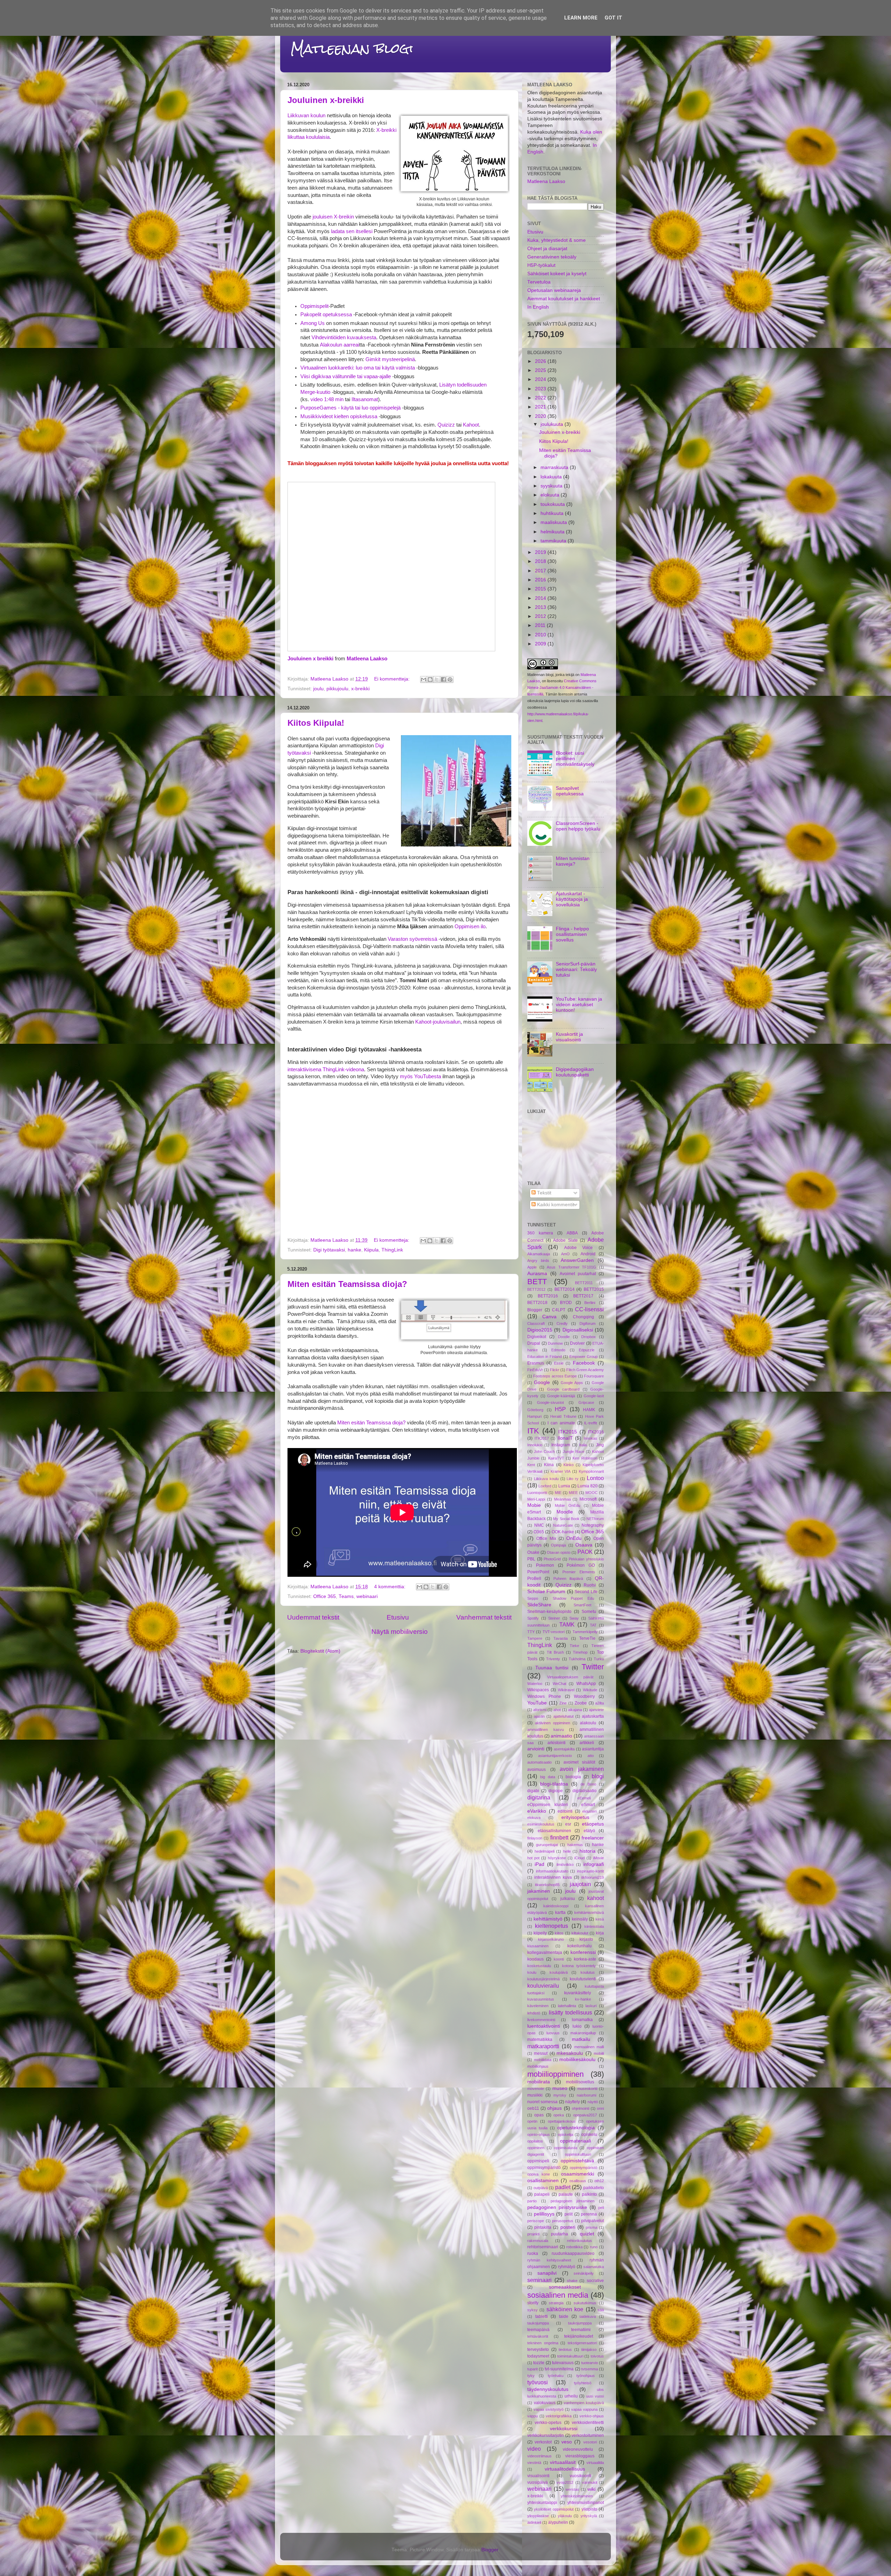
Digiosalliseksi (578, 1330)
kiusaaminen (538, 1946)
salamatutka (594, 2267)
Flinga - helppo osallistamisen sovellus (572, 934)
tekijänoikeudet (579, 2336)
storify (533, 2303)
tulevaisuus (563, 2363)
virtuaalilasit (563, 2462)
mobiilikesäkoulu (577, 2060)
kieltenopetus (551, 1926)
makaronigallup (583, 2033)
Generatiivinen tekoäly (552, 257)
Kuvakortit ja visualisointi (569, 1037)
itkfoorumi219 (593, 1877)
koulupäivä (559, 1972)
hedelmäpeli (545, 1851)
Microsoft (588, 1499)
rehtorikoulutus (579, 2241)
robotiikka (574, 2247)
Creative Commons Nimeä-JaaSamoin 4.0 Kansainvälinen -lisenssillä (562, 687)
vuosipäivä (538, 2482)
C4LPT (559, 1310)
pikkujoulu (337, 689)
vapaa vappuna (584, 2409)
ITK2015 (568, 1432)
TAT (593, 1625)
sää (601, 2310)
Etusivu (398, 1617)
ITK (533, 1431)
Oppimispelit (314, 306)
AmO (565, 1254)
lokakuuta (552, 477)
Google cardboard (563, 1389)
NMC (539, 1525)
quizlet (587, 2234)
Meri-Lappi (536, 1499)
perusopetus (563, 2221)
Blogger (535, 1310)
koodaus (535, 1959)
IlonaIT (565, 1438)
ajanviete (596, 1710)
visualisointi (538, 2476)
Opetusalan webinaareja (554, 290)
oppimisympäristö (544, 2168)
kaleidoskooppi (556, 1906)
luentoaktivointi (544, 2026)
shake (572, 2281)
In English (538, 307)
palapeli (542, 2194)
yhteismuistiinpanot (586, 2503)
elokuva (534, 1818)
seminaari (539, 2280)
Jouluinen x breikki (310, 659)
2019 (541, 552)
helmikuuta (553, 532)
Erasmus (536, 1363)
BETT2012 (536, 1289)
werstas (572, 2489)
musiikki (535, 2095)
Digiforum (588, 1323)
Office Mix (546, 1539)
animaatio (561, 1736)
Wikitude (590, 1690)
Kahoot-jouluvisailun (438, 1022)
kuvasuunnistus (541, 1999)
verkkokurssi (564, 2429)
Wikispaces (538, 1690)
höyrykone (557, 1858)
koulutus (588, 1972)
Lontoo (595, 1478)
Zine (563, 1703)
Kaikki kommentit (555, 1205)
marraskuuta (555, 467)
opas (539, 2115)
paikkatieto (594, 2188)
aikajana (575, 1710)
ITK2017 (542, 1438)
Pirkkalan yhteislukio (586, 1559)
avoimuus (537, 1770)
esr (568, 1824)
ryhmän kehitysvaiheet (549, 2260)
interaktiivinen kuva (553, 1877)
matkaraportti (543, 2046)
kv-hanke (583, 1999)
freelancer (593, 1838)
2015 (541, 589)
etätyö (589, 1831)
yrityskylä (589, 2516)
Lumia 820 (588, 1486)
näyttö (593, 2102)
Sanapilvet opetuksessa (570, 791)
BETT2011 (584, 1283)
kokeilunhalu (579, 1946)
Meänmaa (562, 1499)
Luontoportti (537, 1493)
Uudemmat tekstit (313, 1617)
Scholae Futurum (546, 1592)
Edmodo (558, 1350)
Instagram (561, 1445)
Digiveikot (537, 1337)
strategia (556, 2303)
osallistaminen (543, 2181)
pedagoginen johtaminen (573, 2201)
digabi (533, 1791)
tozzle (539, 2363)
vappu (533, 2416)
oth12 (599, 2181)
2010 (541, 635)
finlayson (535, 1838)
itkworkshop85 (547, 1885)
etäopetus (593, 1824)
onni (600, 2108)
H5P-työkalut (541, 265)
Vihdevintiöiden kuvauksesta (344, 337)
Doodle (564, 1337)
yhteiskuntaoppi (542, 2503)
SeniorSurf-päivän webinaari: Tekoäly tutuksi (576, 969)
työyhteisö (583, 2383)
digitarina (539, 1797)
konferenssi (583, 1952)
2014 (541, 598)
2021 (541, 407)
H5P (560, 1409)
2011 (541, 625)
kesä (600, 1919)
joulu (318, 689)
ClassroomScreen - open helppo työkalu (578, 826)
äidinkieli (534, 2522)
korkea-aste (585, 1959)
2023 (541, 389)
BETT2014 (565, 1289)
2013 (541, 607)
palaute (566, 2194)
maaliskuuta (554, 522)
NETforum (595, 1519)
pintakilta (543, 2227)
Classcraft (536, 1323)
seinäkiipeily (584, 2273)
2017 (541, 571)
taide (564, 2316)
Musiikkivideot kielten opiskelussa (339, 416)
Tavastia (561, 1638)
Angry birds (538, 1261)
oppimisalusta (566, 2148)
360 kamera (540, 1233)
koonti (559, 1959)
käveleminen (538, 2006)
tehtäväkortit (538, 2336)
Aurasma (537, 1274)
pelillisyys (544, 2214)
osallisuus (578, 2181)
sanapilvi (547, 2273)
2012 (541, 616)
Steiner (554, 1618)
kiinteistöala (594, 1926)
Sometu (589, 1612)
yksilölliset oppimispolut (554, 2509)
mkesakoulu (570, 2053)
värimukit (590, 2482)
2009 (541, 644)
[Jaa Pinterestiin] (450, 679)
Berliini (590, 1303)
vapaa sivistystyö (549, 2409)
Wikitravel (566, 1690)
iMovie (598, 1858)
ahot (557, 1710)
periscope (536, 2221)
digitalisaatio (585, 1791)
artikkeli (587, 1743)
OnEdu (574, 1538)
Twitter (593, 1667)
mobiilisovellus (580, 2082)
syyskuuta (552, 486)
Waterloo (535, 1684)
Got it (613, 18)
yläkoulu (565, 2516)
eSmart (588, 1805)
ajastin (539, 1716)
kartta (560, 1913)
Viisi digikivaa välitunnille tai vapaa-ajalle (346, 376)
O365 (539, 1532)
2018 (541, 561)
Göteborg (535, 1410)
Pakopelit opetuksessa (326, 315)
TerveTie (587, 1638)
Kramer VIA (561, 1471)
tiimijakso (589, 2350)
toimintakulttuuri (570, 2356)
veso (567, 2442)
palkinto (589, 2194)
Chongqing (584, 1317)
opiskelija (566, 2134)
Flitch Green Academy (585, 1370)
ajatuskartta (593, 1716)
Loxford (545, 1486)
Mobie (534, 1505)
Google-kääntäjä (561, 1396)
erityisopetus (575, 1817)
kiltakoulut (580, 1933)
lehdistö (534, 2013)
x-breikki (360, 689)
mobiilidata (543, 2060)
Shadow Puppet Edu (574, 1598)
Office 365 (325, 1596)
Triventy (553, 1659)
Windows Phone (544, 1696)
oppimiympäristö (584, 2168)
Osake (533, 1552)
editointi (565, 1811)
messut (541, 2053)
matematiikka (540, 2040)
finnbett (559, 1837)
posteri (568, 2227)
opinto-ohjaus (539, 2134)
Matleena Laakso (367, 659)
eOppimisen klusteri (548, 1805)
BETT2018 (537, 1303)
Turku (599, 1659)
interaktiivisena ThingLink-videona (326, 1070)
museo (560, 2088)
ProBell (534, 1579)
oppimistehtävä (577, 2161)
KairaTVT (556, 1458)
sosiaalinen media (558, 2295)
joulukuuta (553, 424)
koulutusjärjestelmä (543, 1979)
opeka (559, 2115)
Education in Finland (545, 1357)
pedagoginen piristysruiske (557, 2207)
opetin (532, 2121)
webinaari (367, 1596)
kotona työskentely (579, 1966)
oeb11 (533, 2108)
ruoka (533, 2253)
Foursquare (594, 1376)
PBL (531, 1559)
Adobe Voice (579, 1248)
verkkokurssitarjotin (546, 2435)
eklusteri (589, 1811)
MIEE (573, 1493)
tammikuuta (554, 541)
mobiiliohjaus (538, 2066)
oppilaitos (535, 2141)
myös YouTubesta (420, 1076)
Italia (583, 1445)
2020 (541, 416)
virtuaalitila (595, 2463)
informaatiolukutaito (552, 1871)
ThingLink (392, 1250)
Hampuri (534, 1416)
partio (532, 2201)
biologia (573, 1777)
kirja (600, 1933)
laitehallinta (567, 2006)
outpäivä (541, 2188)
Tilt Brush (555, 1652)
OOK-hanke (563, 1532)
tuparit (533, 2369)
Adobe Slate (565, 1240)
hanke (354, 1250)
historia (588, 1851)
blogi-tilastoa (554, 1784)
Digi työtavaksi (329, 1250)
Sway (574, 1618)
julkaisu (568, 1899)
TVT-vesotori (554, 1632)
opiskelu (589, 2134)
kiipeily (540, 1933)
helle (567, 1851)
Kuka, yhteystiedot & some (557, 240)
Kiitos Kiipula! (316, 723)
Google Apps (572, 1383)
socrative (595, 2281)
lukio (577, 2026)
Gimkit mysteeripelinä (390, 359)
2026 (541, 361)
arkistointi (557, 1743)
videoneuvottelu (578, 2449)
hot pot (533, 1858)
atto (591, 1756)
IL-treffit (590, 1423)
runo (594, 2247)
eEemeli (584, 1798)
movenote (536, 2089)
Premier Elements (579, 1572)
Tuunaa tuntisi (552, 1668)
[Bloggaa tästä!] (430, 679)
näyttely (573, 2102)
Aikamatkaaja (539, 1254)
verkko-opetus (548, 2423)
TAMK (567, 1624)
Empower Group (584, 1357)
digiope (556, 1791)
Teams (346, 1596)
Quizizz (446, 425)
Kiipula (371, 1250)
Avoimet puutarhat (578, 1274)
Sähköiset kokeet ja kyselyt (557, 274)
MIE (558, 1493)
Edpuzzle (587, 1350)
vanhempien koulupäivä (584, 2403)
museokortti (587, 2089)
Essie (559, 1363)
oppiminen (536, 2148)
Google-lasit (594, 1396)
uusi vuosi (595, 2396)
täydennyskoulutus (548, 2389)
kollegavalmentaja (545, 1953)
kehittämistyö (548, 1919)
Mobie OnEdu (567, 1505)
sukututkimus (585, 2303)
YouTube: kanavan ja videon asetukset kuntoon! (579, 1005)
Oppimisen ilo (470, 927)
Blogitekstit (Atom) (320, 1651)
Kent (531, 1465)
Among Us (313, 323)
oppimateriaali (575, 2141)
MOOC (592, 1493)
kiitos (559, 1933)
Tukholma (577, 1659)
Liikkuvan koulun (306, 116)
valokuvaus (545, 2403)
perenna (589, 2214)
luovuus (553, 2033)
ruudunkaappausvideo (573, 2253)
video (534, 2449)
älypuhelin (558, 2522)
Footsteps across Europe (555, 1376)
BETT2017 (583, 1296)
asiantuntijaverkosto (555, 1756)
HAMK (589, 1410)
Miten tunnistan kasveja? (573, 861)
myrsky (560, 2095)
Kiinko (569, 1465)
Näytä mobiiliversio (400, 1632)
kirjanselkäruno (551, 1939)
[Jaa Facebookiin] (443, 679)
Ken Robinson (585, 1458)
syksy (533, 2310)
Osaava (584, 1545)
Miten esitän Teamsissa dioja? (347, 1284)
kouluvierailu (543, 1986)
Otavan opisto (559, 1552)
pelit (569, 2214)
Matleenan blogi (352, 49)
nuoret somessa (542, 2102)
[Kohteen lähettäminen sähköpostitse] (424, 679)
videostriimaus (539, 2456)
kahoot (596, 1898)
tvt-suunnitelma (559, 2369)
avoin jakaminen (582, 1769)
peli (601, 2208)
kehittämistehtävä (589, 1913)
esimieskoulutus (541, 1824)
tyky (531, 2376)
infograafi (594, 1864)
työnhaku (556, 2376)
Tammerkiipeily (585, 1632)
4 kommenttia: (391, 1587)
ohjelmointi (581, 2108)
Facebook (584, 1363)
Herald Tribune (563, 1416)
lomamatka (582, 2020)
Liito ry (573, 1479)
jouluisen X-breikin (333, 217)
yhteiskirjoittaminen (577, 2496)
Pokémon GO (581, 1565)
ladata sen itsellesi (352, 231)
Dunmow (555, 1343)
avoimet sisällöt (579, 1762)
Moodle (565, 1512)
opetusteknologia (576, 2128)
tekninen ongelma (543, 2343)
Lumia (564, 1486)
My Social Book (566, 1519)
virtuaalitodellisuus (565, 2469)
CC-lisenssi (589, 1309)
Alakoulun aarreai (340, 345)
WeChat (559, 1684)
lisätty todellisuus (570, 2012)
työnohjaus (586, 2376)
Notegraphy (593, 1525)
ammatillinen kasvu (546, 1730)
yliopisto (589, 2509)
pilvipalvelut (593, 2221)
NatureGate (563, 1525)
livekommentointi (541, 2020)
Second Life (586, 1592)
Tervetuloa (539, 282)
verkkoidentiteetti (588, 2423)
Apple (532, 1267)
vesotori (590, 2442)
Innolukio (535, 1445)
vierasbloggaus (580, 2456)
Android (588, 1254)
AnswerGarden (577, 1260)
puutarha (559, 2234)
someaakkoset (565, 2287)
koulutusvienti (583, 1979)
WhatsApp (586, 1684)
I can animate (561, 1423)
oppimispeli (538, 2161)
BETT (537, 1282)
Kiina (549, 1465)
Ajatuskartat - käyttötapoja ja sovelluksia (572, 899)
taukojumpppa (580, 2323)
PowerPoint (538, 1572)
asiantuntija (593, 1749)
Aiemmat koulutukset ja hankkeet (564, 299)
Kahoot (471, 425)
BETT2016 (548, 1296)
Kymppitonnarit (591, 1471)
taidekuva (588, 2316)
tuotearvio (590, 2363)
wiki (592, 2489)
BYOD (566, 1303)
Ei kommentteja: (393, 679)
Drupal (534, 1343)
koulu (532, 1972)
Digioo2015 (540, 1330)
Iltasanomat (365, 399)
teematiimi (581, 2330)
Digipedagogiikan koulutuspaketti (575, 1072)
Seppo (533, 1598)
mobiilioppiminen (555, 2074)
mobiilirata (539, 2082)
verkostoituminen (588, 2435)
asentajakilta (564, 1749)
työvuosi (538, 2382)
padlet (563, 2187)
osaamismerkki (578, 2174)
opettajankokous (562, 2121)
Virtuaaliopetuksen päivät (570, 1677)
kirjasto (586, 1939)
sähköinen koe (565, 2309)
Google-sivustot (550, 1402)
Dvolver (577, 1343)
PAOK (585, 1552)
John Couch (544, 1452)
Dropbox (589, 1337)
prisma (592, 2227)
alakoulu (588, 1723)
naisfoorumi (586, 2095)
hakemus (575, 1845)
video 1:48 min (327, 399)
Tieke (574, 1646)
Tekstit (543, 1193)
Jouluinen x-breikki (326, 100)
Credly (562, 1323)
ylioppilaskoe (538, 2516)
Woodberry (584, 1696)
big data (548, 1777)
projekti (533, 2234)
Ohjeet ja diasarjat (547, 249)
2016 (541, 580)
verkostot (543, 2442)
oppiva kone (539, 2174)
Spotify (533, 1618)
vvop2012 (565, 2482)
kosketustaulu (539, 1966)
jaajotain (580, 1884)
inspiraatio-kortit (590, 1871)
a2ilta (600, 1703)
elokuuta (551, 495)
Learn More (581, 18)
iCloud (579, 1858)
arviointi (536, 1749)
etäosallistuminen (554, 1831)
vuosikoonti (581, 2476)
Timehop (580, 1652)
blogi (598, 1776)
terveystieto (538, 2350)
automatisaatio (539, 1762)
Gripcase (586, 1402)
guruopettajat (547, 1845)
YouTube (537, 1703)
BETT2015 (594, 1289)
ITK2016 (596, 1432)
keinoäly (580, 1919)
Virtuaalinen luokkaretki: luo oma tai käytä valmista (358, 368)
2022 (541, 398)
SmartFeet (582, 1605)
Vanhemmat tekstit (484, 1617)
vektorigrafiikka (559, 2416)
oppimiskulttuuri (578, 2154)
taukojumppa (538, 2323)
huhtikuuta (553, 513)
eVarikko (537, 1811)
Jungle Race (574, 1452)
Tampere (535, 1638)
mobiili (599, 2053)
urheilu (571, 2396)
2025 (541, 370)
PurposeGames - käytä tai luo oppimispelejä (350, 408)
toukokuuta (553, 504)
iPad (539, 1864)
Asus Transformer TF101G (571, 1267)
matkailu (581, 2039)
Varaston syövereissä (412, 939)
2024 (541, 379)
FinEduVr (535, 1370)
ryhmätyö (567, 2267)
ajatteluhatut (563, 1716)
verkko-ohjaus (592, 2416)
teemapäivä (538, 2330)
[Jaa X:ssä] (437, 679)
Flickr (555, 1370)
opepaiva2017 (585, 2115)
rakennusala (538, 2241)
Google (542, 1382)
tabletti (542, 2316)
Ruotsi (590, 1585)
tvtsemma (590, 2369)
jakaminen (539, 1891)
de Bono (588, 1784)
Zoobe (581, 1703)
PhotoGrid (552, 1559)
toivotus (597, 2356)
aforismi (540, 1710)
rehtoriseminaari (543, 2247)
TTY (531, 1632)
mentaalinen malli (589, 2047)
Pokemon (545, 1565)
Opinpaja (558, 1545)
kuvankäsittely (578, 1993)
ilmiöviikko (565, 1865)
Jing (600, 1445)
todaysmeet (538, 2356)
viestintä (534, 2463)
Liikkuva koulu (546, 1479)
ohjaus (554, 2108)
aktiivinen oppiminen (553, 1723)
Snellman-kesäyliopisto (549, 1612)
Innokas (590, 1438)
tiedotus (565, 2350)
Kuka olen (591, 132)
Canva (549, 1317)
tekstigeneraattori (582, 2343)
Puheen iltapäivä (568, 1579)
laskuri (591, 2006)
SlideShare (539, 1605)
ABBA (572, 1233)
